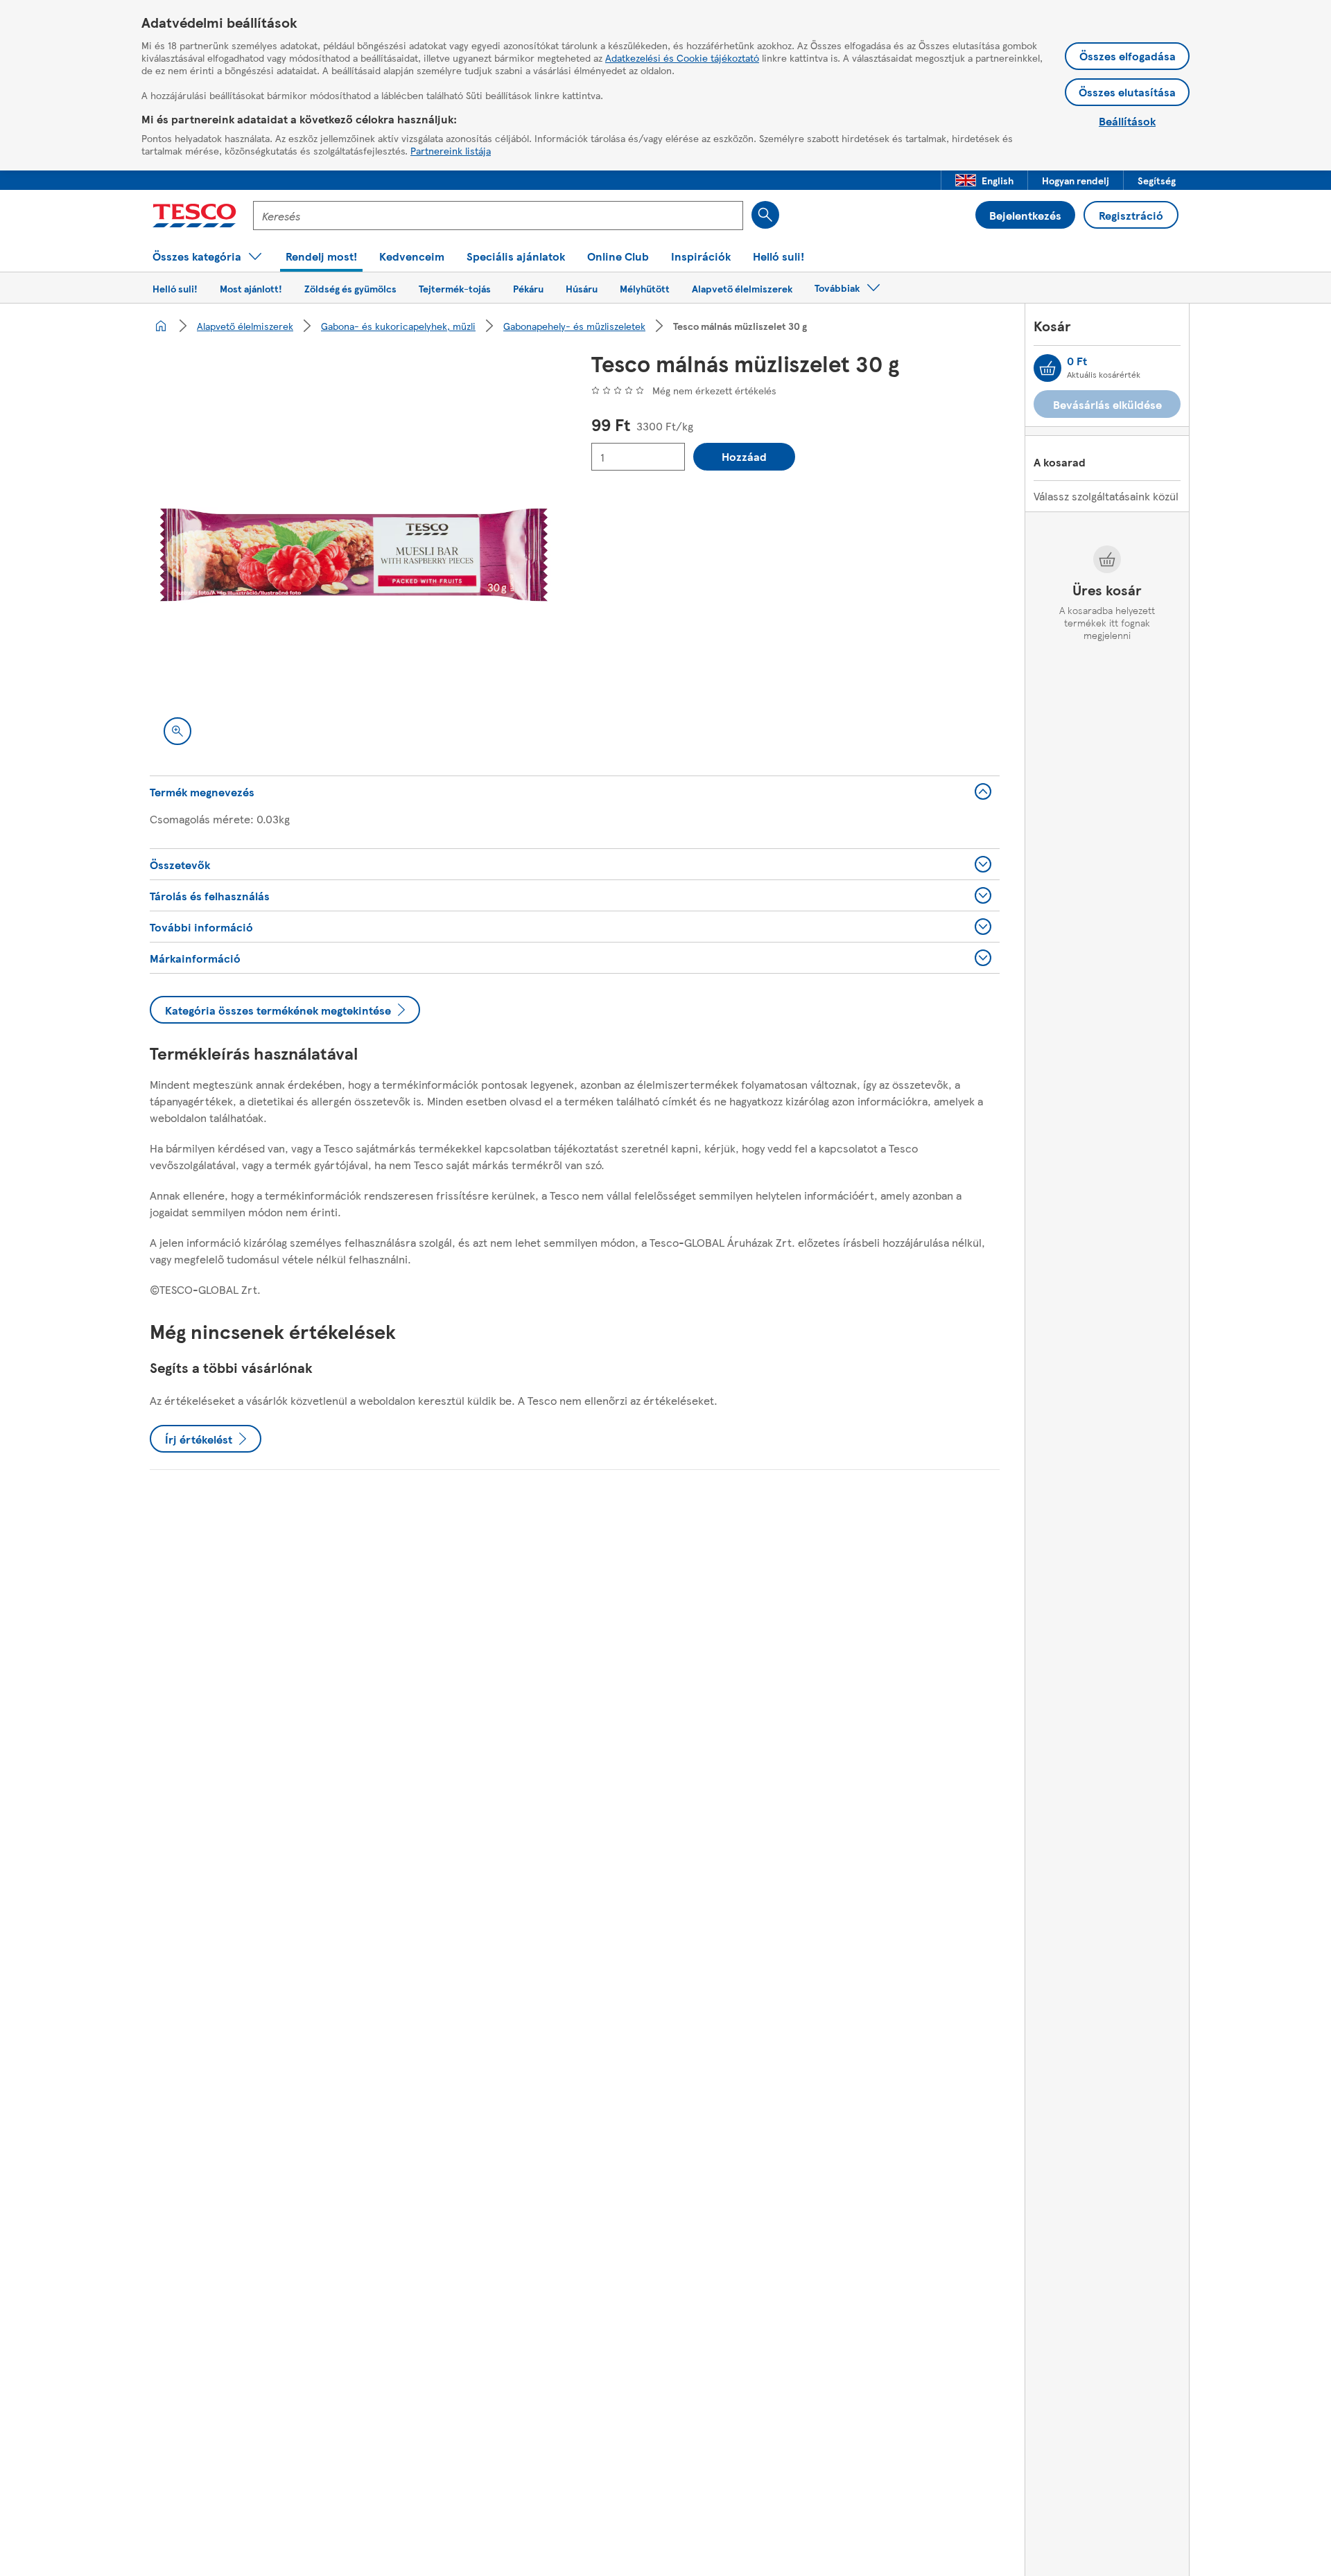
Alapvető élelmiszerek (245, 326)
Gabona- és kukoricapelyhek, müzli (398, 326)
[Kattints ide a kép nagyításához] (177, 731)
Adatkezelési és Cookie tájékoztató (682, 58)
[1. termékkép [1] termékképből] (354, 555)
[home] (161, 326)
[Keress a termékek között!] (765, 215)
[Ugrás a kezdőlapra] (194, 216)
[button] (984, 180)
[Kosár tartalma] (1047, 368)
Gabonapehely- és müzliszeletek (574, 326)
